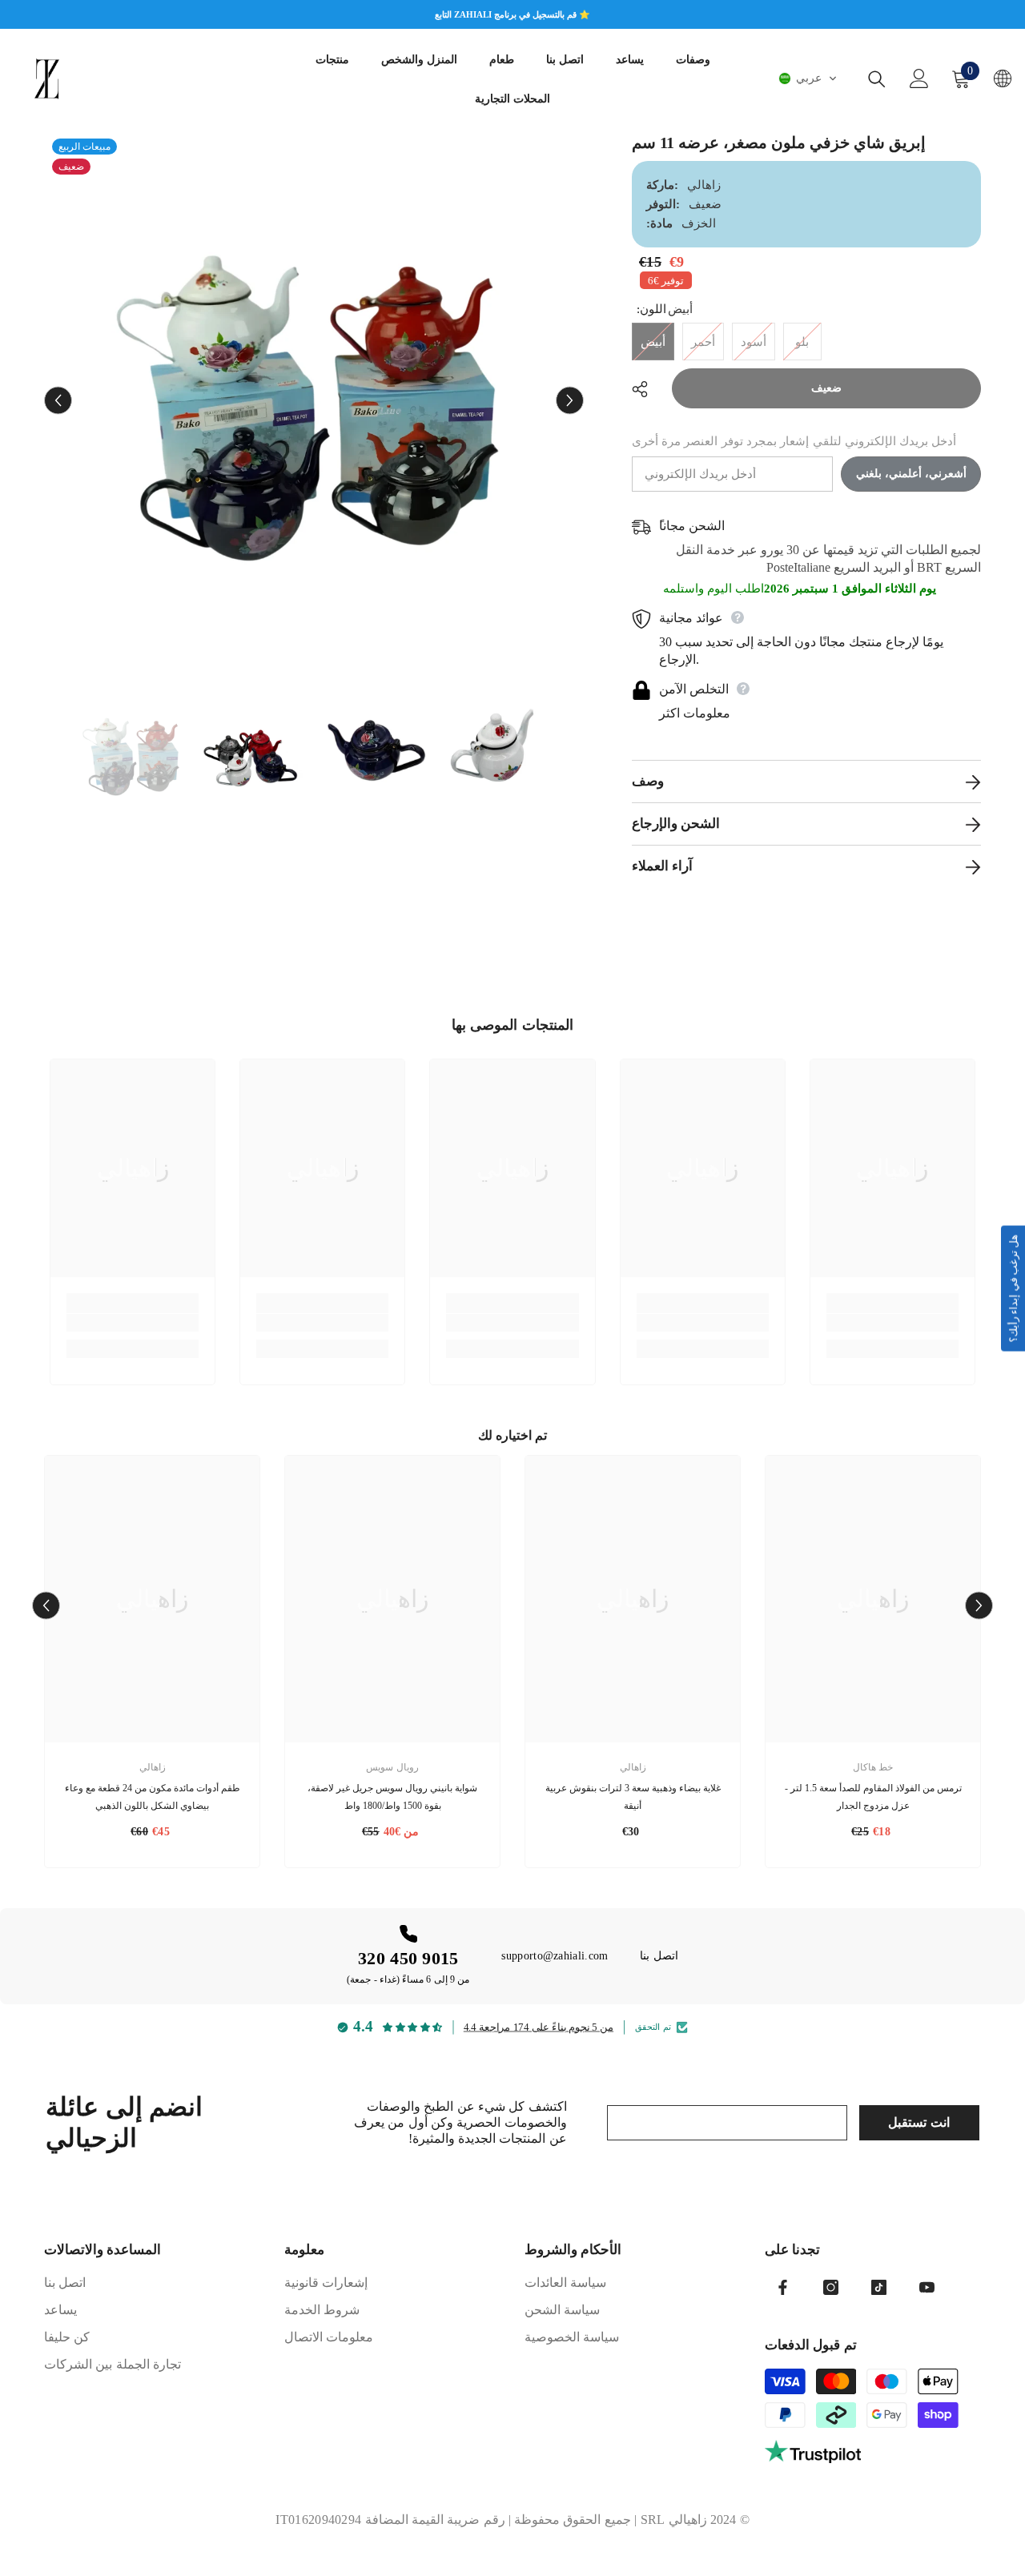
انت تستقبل (918, 2122)
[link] (133, 1323)
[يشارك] (646, 389)
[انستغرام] (831, 2287)
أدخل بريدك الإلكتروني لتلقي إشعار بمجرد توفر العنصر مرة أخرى (794, 441)
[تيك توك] (879, 2287)
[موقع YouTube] (927, 2287)
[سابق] (58, 401)
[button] (808, 78)
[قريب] (877, 79)
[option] (314, 400)
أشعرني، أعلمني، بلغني (911, 474)
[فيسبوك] (783, 2287)
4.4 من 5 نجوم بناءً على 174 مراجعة (539, 2027)
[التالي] (570, 401)
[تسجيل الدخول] (919, 78)
